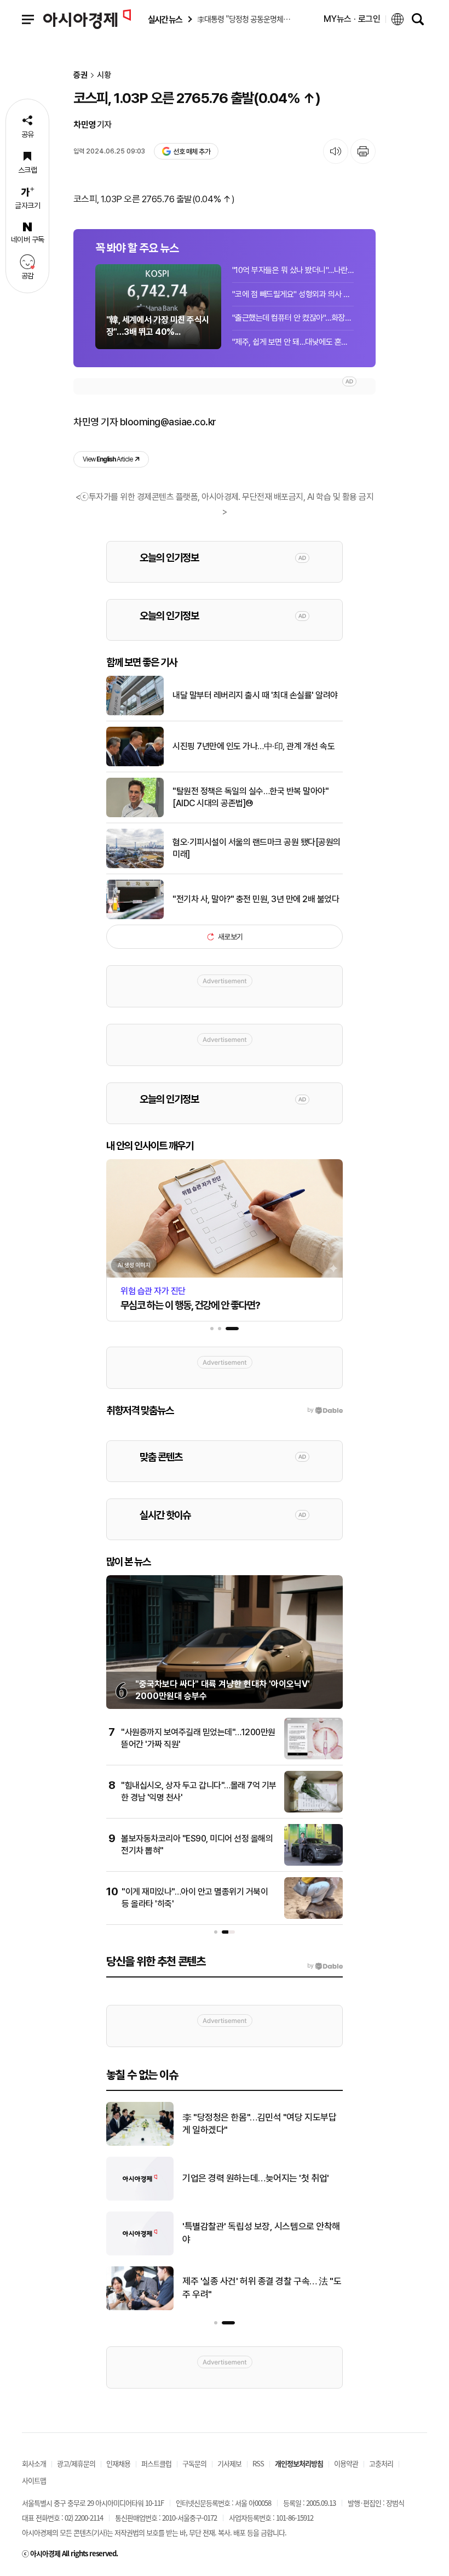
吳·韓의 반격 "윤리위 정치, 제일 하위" (250, 2233)
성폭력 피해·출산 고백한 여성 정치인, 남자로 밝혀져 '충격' (261, 2288)
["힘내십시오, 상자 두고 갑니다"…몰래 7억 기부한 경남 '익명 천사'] (313, 1810)
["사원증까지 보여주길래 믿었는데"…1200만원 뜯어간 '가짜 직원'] (313, 1757)
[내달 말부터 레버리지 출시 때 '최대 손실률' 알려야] (135, 713)
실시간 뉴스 (165, 19)
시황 (104, 75)
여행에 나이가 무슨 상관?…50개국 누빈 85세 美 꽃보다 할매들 (261, 2124)
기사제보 (229, 2463)
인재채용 (118, 2463)
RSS (258, 2463)
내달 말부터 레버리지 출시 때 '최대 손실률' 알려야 (255, 695)
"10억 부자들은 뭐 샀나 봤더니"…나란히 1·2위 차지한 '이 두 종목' (293, 270)
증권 (80, 75)
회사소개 (34, 2463)
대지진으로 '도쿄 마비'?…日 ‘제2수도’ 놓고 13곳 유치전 (259, 2178)
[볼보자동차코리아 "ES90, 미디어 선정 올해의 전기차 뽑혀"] (313, 1863)
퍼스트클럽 (156, 2463)
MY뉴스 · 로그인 (352, 19)
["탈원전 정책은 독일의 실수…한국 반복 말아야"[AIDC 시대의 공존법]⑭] (135, 815)
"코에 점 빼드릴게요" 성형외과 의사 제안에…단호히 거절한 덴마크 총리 (293, 294)
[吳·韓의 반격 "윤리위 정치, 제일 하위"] (140, 2253)
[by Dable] (325, 1966)
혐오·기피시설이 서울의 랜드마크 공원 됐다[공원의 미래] (257, 848)
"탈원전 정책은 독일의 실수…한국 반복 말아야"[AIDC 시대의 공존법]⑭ (251, 797)
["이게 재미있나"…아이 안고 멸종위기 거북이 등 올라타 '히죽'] (313, 1917)
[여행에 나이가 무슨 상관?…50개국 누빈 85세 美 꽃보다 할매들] (140, 2144)
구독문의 (194, 2463)
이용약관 (346, 2463)
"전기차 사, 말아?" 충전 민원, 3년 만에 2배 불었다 (256, 899)
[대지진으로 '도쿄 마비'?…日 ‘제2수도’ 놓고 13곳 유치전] (140, 2198)
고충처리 (381, 2463)
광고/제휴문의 (76, 2463)
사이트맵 (34, 2480)
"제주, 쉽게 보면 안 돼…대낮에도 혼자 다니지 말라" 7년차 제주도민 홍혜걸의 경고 (293, 342)
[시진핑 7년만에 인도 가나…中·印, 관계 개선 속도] (135, 764)
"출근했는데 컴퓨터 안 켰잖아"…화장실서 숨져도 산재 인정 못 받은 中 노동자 (293, 318)
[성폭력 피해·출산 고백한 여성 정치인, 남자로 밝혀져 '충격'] (140, 2308)
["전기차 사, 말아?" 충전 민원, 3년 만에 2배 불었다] (135, 917)
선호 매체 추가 (192, 152)
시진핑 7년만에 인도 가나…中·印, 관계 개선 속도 (254, 746)
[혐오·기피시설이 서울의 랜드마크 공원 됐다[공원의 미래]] (135, 866)
